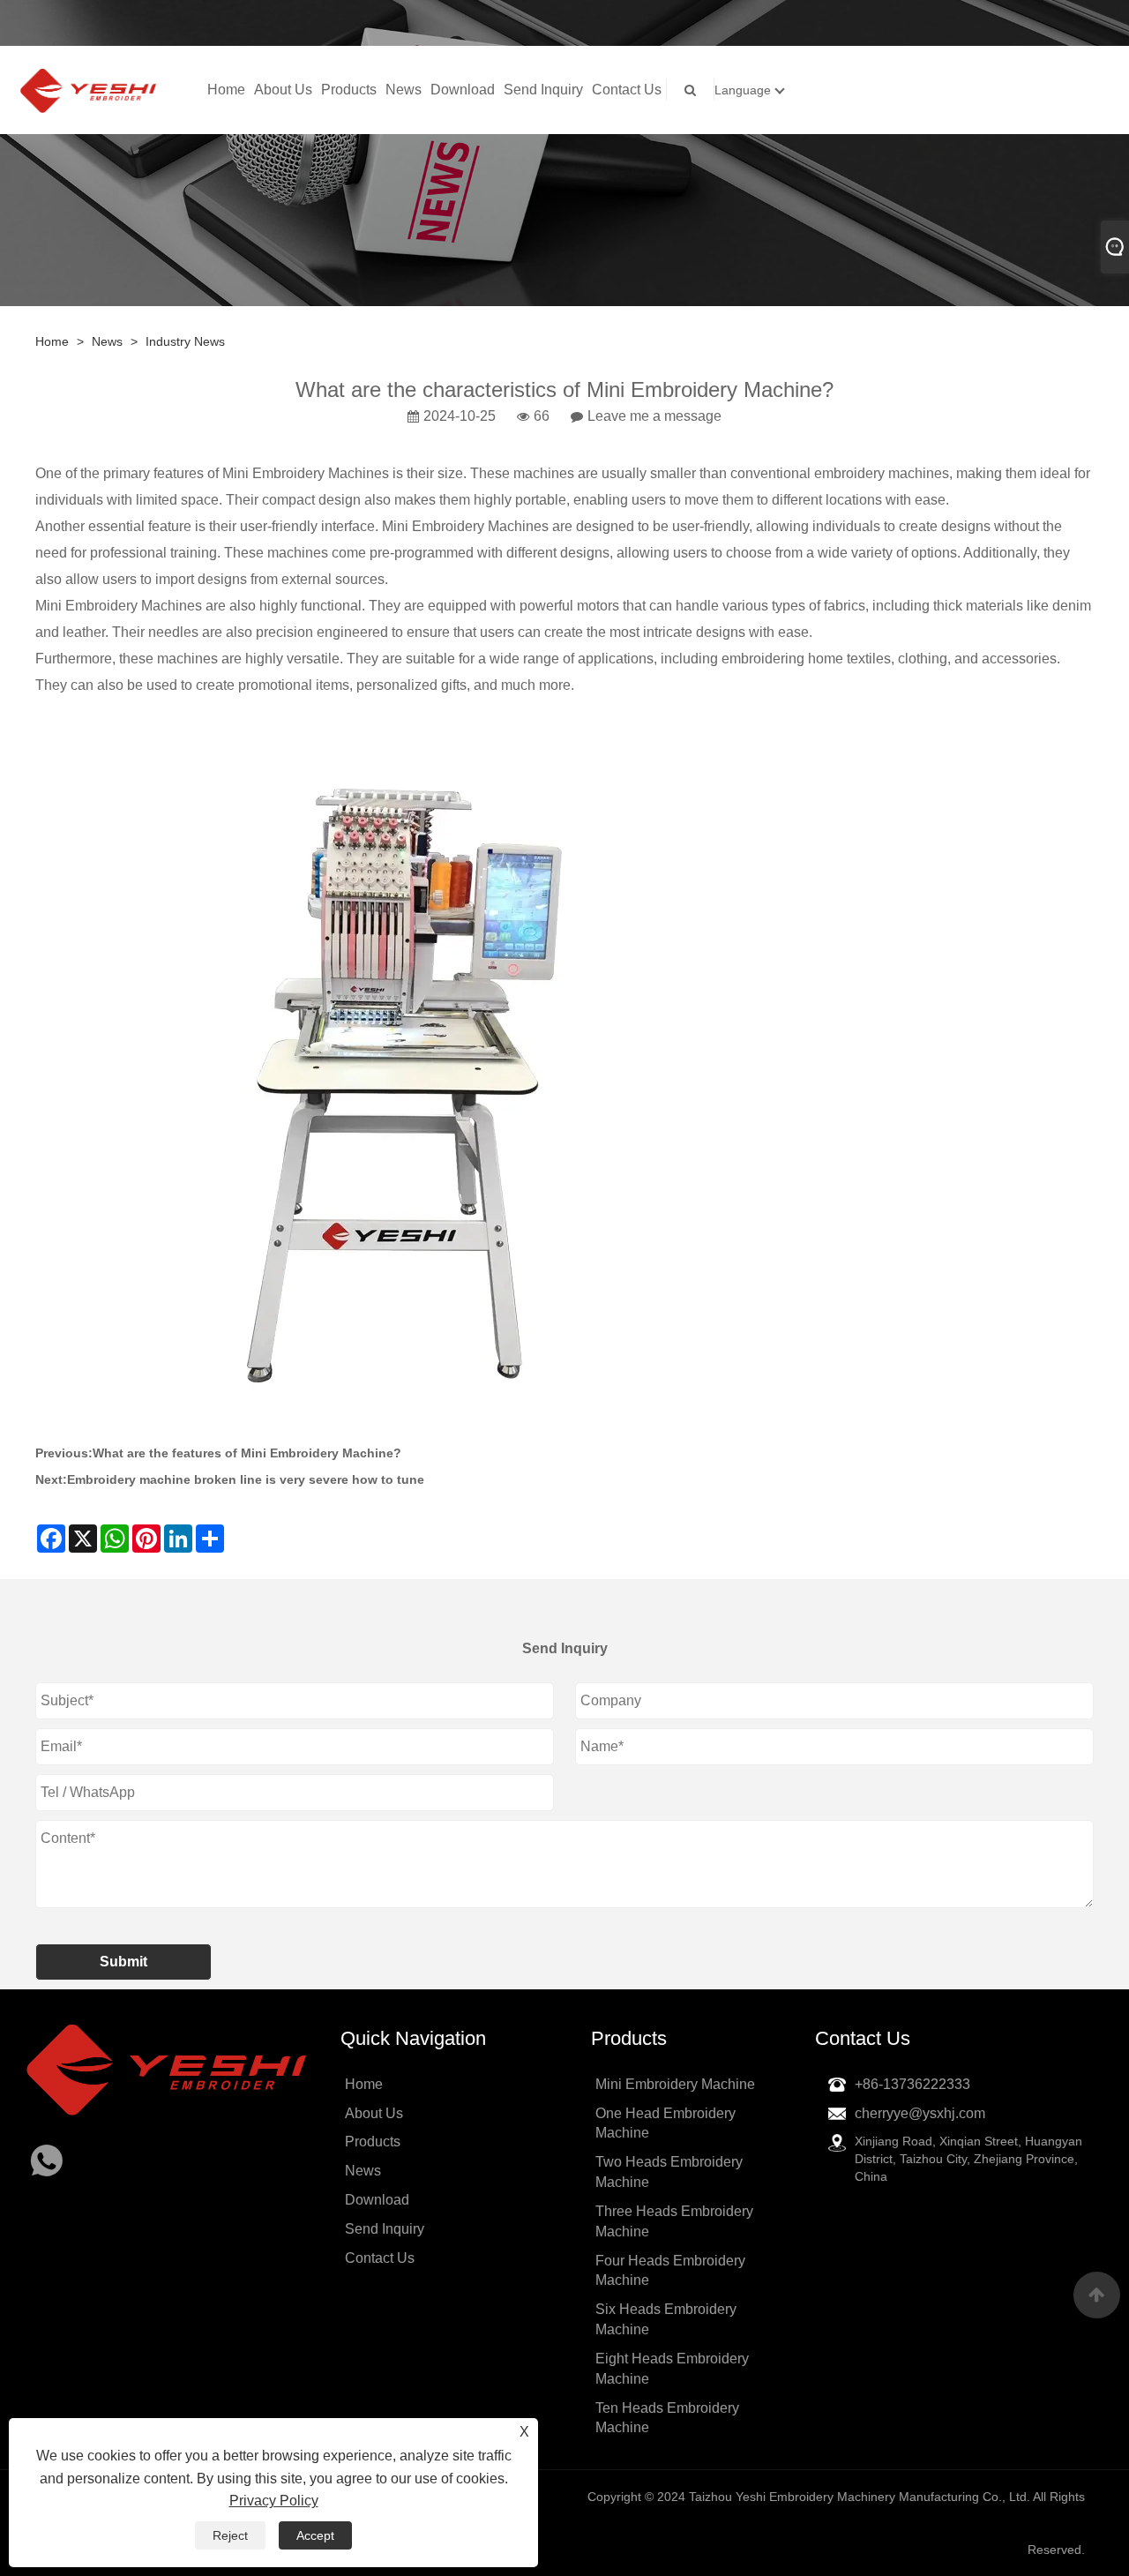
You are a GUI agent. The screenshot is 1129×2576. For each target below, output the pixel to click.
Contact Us (627, 90)
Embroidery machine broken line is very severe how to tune (246, 1479)
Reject (230, 2535)
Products (349, 90)
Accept (315, 2535)
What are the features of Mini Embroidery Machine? (247, 1453)
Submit (123, 1962)
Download (463, 90)
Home (226, 90)
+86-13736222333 (912, 2084)
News (404, 90)
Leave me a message (654, 416)
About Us (283, 90)
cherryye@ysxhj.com (920, 2113)
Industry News (185, 341)
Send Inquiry (543, 90)
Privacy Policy (274, 2501)
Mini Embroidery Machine (675, 2084)
